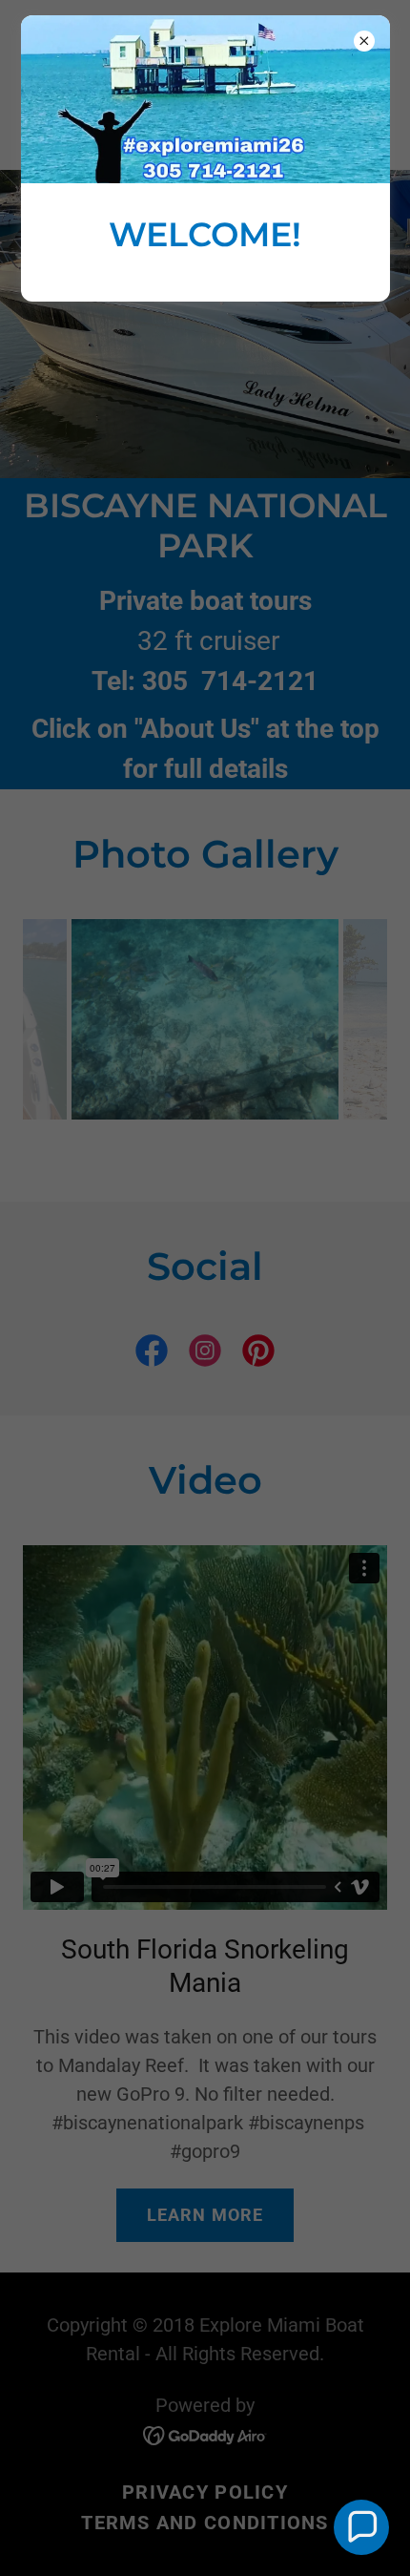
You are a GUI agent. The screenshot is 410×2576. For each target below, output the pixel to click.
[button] (361, 2527)
